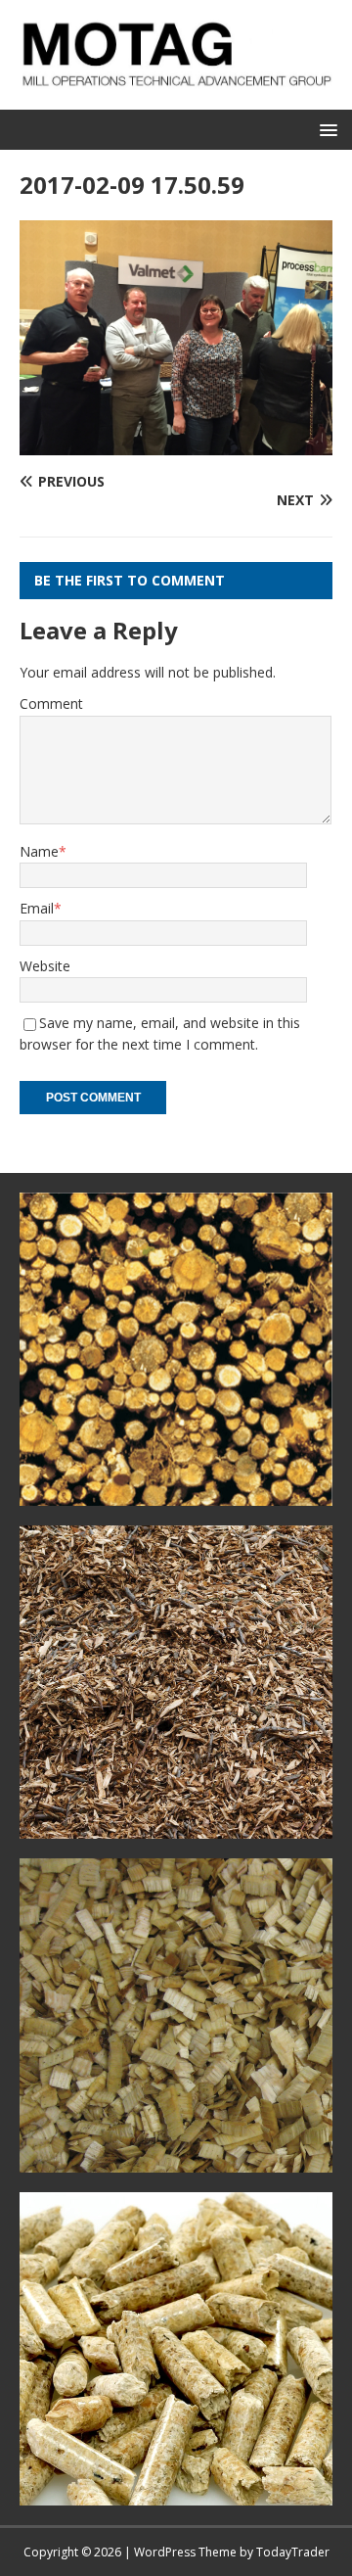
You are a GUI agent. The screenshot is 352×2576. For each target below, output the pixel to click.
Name (39, 851)
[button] (325, 129)
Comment (51, 703)
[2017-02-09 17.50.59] (176, 443)
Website (45, 966)
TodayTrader (293, 2552)
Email (37, 908)
